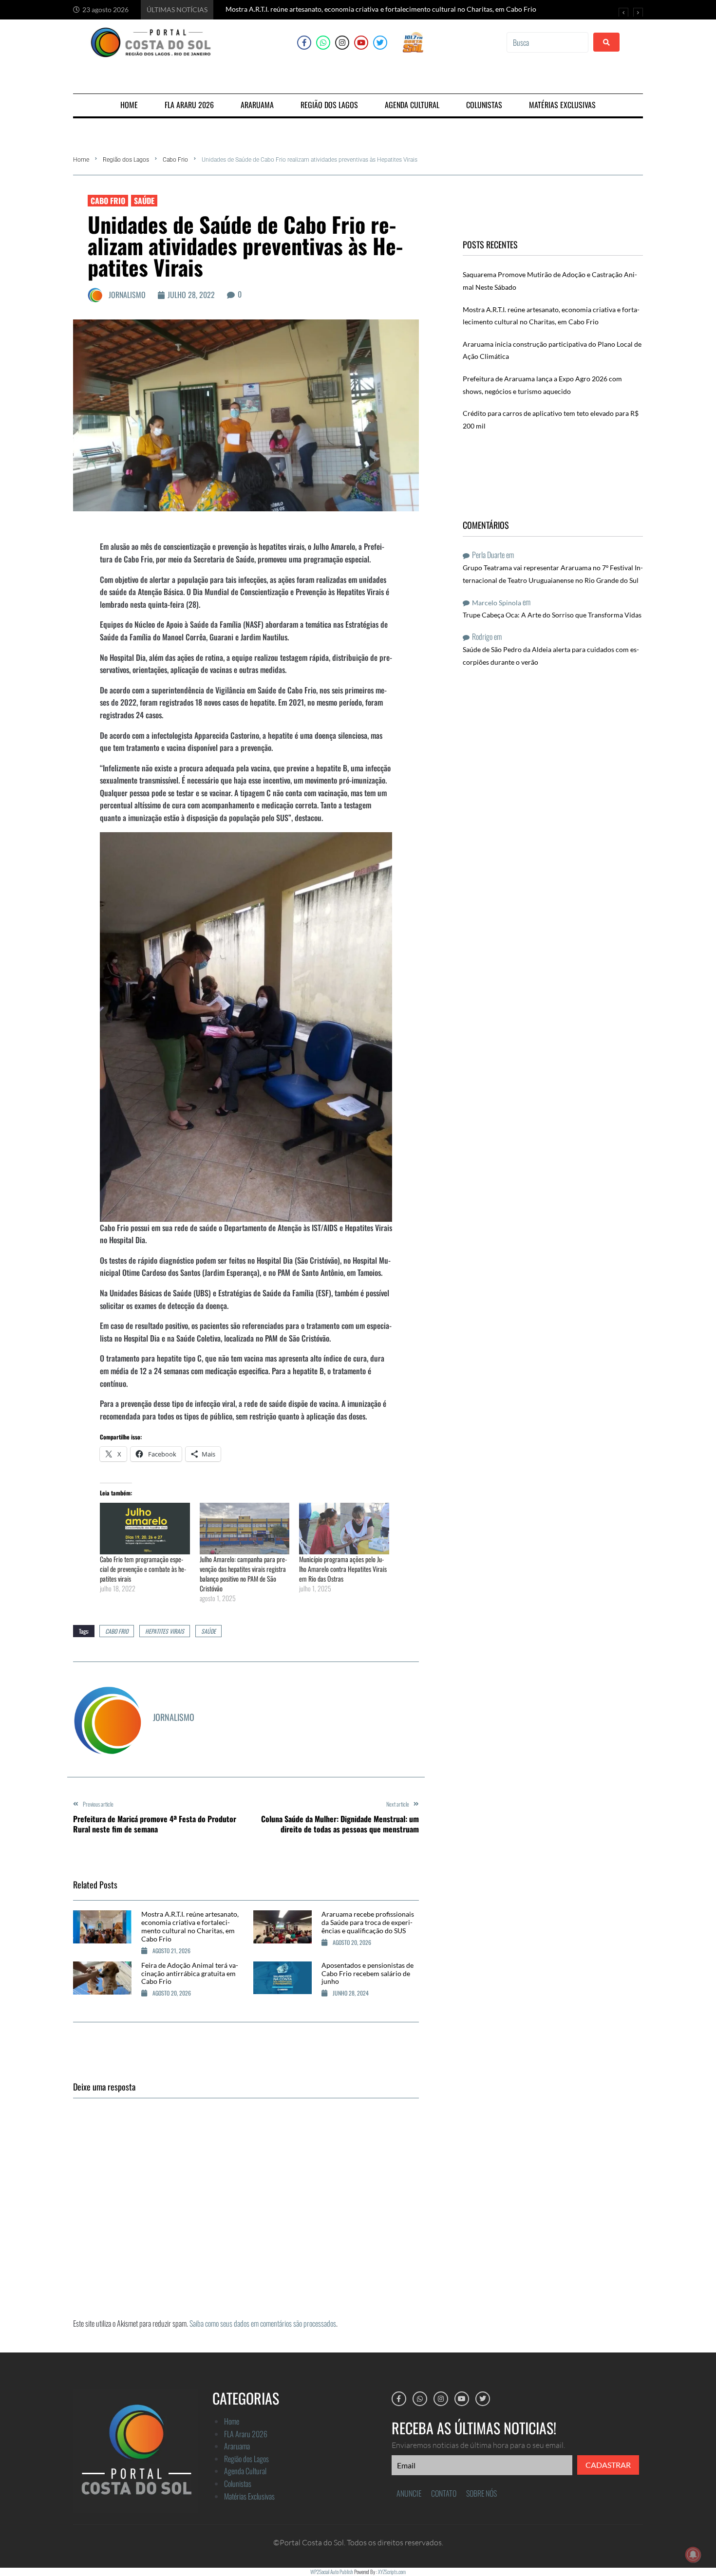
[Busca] (547, 42)
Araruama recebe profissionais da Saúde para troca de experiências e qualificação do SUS (368, 1922)
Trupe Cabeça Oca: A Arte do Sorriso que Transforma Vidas (552, 615)
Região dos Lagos (126, 160)
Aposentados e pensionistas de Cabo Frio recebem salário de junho (367, 1973)
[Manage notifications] (693, 2555)
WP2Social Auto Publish (332, 2572)
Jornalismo (127, 295)
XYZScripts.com (392, 2572)
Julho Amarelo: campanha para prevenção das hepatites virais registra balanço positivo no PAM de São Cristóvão (243, 1574)
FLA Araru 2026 (246, 2434)
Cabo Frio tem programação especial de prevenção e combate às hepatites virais (143, 1569)
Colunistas (238, 2483)
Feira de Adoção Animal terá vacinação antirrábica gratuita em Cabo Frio (190, 1973)
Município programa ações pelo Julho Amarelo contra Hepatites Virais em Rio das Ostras (343, 1569)
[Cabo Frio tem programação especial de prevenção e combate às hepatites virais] (145, 1528)
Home (81, 160)
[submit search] (606, 42)
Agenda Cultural (245, 2471)
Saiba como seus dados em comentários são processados (263, 2323)
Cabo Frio (175, 160)
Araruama (237, 2446)
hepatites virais (165, 1631)
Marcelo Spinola (497, 603)
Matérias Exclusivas (249, 2496)
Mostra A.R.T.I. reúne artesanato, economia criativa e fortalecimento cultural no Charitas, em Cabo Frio (190, 1926)
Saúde (144, 201)
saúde (208, 1631)
